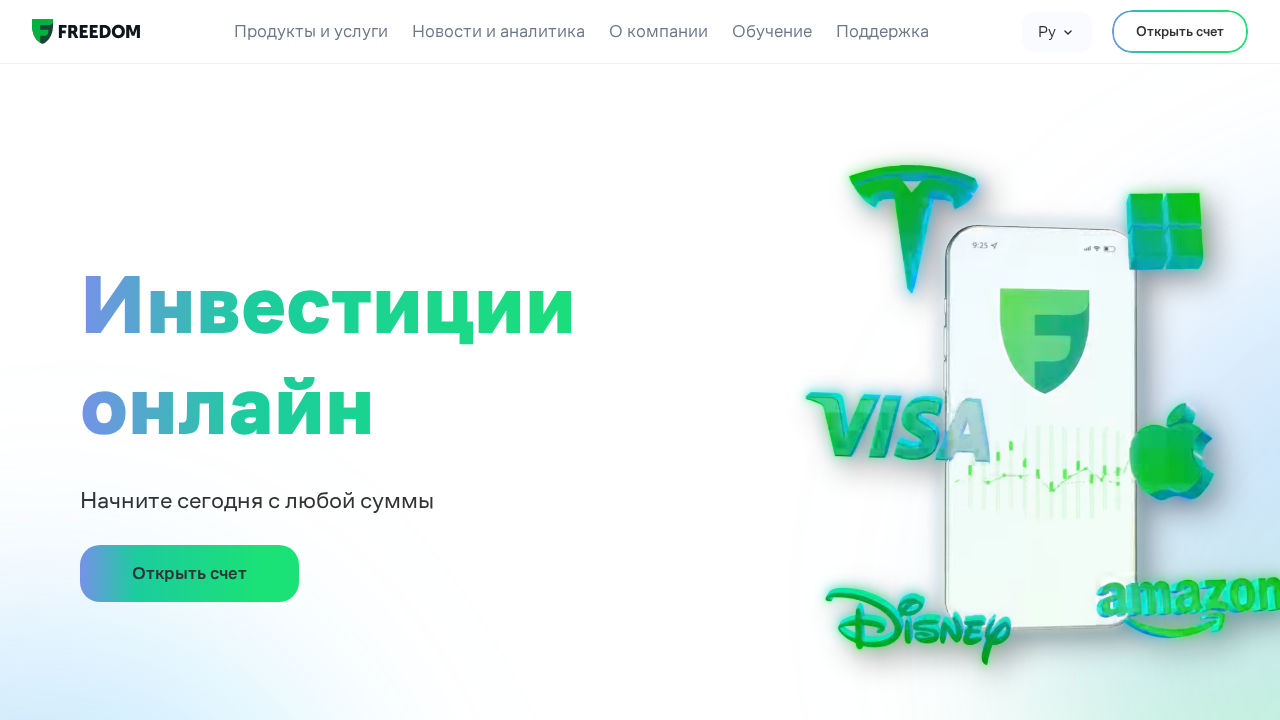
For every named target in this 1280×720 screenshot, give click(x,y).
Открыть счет (1180, 31)
